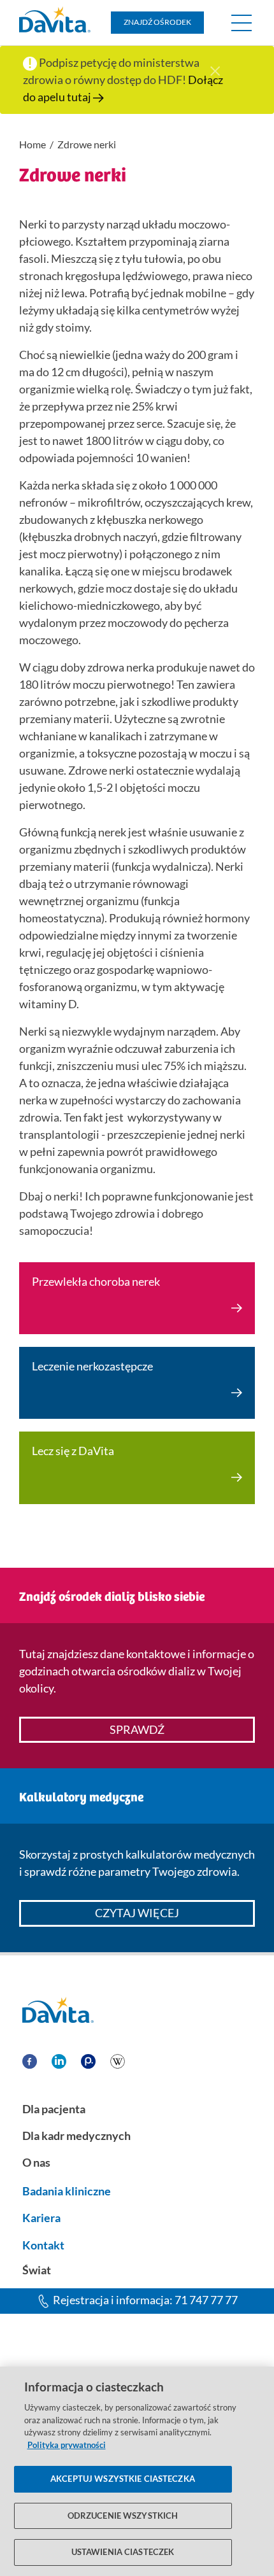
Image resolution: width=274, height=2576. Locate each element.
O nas (36, 2162)
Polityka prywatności (67, 2445)
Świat (37, 2270)
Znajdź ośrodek (157, 22)
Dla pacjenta (54, 2109)
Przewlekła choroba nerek (96, 1281)
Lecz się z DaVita (73, 1451)
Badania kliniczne (67, 2191)
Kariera (41, 2218)
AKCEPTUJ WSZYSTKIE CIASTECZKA (123, 2479)
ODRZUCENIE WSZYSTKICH (123, 2516)
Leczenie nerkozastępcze (92, 1366)
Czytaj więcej (137, 1913)
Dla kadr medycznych (76, 2136)
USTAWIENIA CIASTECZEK (123, 2552)
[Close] (215, 69)
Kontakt (43, 2245)
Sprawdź (137, 1729)
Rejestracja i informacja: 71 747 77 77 (145, 2300)
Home (32, 144)
